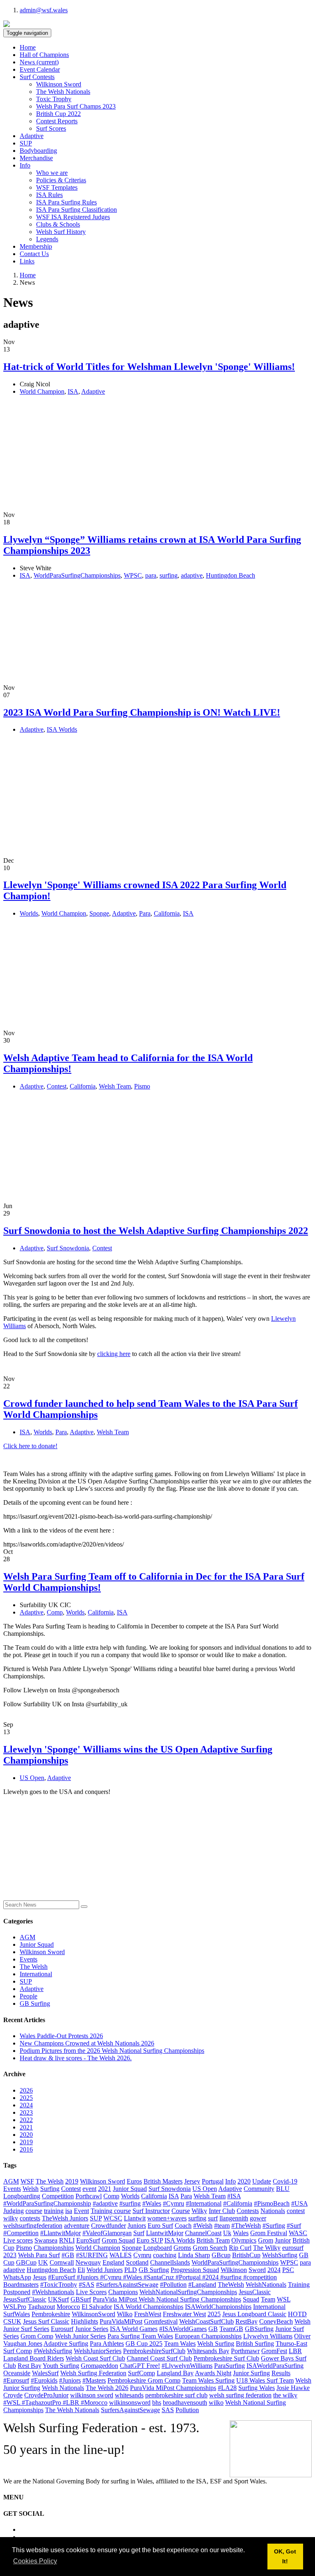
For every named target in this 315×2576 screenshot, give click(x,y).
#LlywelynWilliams (187, 2366)
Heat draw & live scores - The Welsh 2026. (76, 2058)
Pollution (187, 2410)
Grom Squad (118, 2240)
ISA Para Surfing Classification (76, 210)
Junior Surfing (251, 2373)
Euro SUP (150, 2240)
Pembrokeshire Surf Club (226, 2358)
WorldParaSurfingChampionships (77, 575)
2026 (26, 2090)
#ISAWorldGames (183, 2329)
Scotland (137, 2262)
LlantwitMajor (165, 2233)
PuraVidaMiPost (121, 2321)
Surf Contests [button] (37, 77)
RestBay (247, 2321)
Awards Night (213, 2373)
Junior (283, 2240)
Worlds (29, 913)
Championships (54, 2248)
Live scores (18, 2240)
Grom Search (210, 2248)
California (167, 913)
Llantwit (135, 2218)
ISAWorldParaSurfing (275, 2366)
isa (69, 2211)
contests (30, 2218)
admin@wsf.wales (44, 10)
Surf (139, 2233)
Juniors (137, 2226)
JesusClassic (255, 2292)
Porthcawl (89, 2196)
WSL (284, 2299)
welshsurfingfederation (33, 2226)
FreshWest (148, 2314)
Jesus (40, 2277)
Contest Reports (57, 121)
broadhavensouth (185, 2403)
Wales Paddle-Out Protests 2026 (61, 2036)
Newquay (88, 2262)
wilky (11, 2218)
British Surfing (255, 2344)
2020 (26, 2135)
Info (231, 2181)
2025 (26, 2098)
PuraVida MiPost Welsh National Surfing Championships (167, 2299)
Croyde (13, 2395)
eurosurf (293, 2248)
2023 (26, 2112)
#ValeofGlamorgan (107, 2233)
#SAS (87, 2285)
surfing (169, 575)
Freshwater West (184, 2314)
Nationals (273, 2211)
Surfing (50, 2189)
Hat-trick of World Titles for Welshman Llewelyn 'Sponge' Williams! (149, 367)
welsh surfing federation (240, 2395)
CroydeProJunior (46, 2395)
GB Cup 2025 (144, 2344)
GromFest (274, 2351)
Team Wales (180, 2344)
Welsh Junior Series (80, 2336)
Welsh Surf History (61, 232)
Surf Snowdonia (68, 1248)
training (54, 2211)
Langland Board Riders (34, 2358)
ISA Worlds (62, 729)
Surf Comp (18, 2351)
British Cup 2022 (58, 114)
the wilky (285, 2395)
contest (296, 2211)
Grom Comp (37, 2336)
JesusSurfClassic (25, 2299)
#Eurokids (44, 2380)
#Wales (152, 2203)
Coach (183, 2226)
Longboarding (22, 2196)
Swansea (46, 2240)
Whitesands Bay (208, 2351)
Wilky (199, 2211)
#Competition (21, 2233)
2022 (26, 2120)
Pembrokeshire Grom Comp (144, 2380)
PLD (131, 2270)
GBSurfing (259, 2329)
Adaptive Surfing (66, 2344)
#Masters (94, 2380)
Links (27, 261)
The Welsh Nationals (63, 92)
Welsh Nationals (63, 2388)
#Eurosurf (16, 2380)
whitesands (129, 2395)
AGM (27, 1937)
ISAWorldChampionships (218, 2307)
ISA (73, 391)
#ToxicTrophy (59, 2285)
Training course (111, 2211)
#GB (68, 2255)
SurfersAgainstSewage (130, 2410)
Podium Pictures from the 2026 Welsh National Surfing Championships (112, 2051)
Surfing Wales (257, 2388)
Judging (14, 2211)
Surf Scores (51, 128)
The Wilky (267, 2248)
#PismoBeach (272, 2203)
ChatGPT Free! (140, 2366)
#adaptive (105, 2203)
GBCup (26, 2262)
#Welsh (203, 2226)
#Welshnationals (53, 2292)
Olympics (244, 2240)
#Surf (294, 2226)
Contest (57, 1086)
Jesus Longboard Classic (254, 2314)
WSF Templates (57, 187)
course (34, 2211)
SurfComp (142, 2373)
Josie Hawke (293, 2388)
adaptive (192, 575)
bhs (157, 2403)
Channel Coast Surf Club (159, 2358)
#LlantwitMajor (60, 2233)
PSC (288, 2270)
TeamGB (231, 2329)
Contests (248, 2211)
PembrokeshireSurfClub (154, 2351)
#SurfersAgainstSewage (127, 2285)
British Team (213, 2240)
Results (281, 2373)
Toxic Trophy (54, 99)
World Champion (42, 391)
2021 (26, 2127)
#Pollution (173, 2285)
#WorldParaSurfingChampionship (47, 2203)
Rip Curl (240, 2248)
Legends (47, 239)
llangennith (234, 2218)
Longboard (157, 2248)
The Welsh (34, 1967)
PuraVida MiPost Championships (173, 2388)
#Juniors (70, 2380)
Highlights (84, 2321)
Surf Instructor (151, 2211)
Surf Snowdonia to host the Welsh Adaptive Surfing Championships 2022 (156, 1231)
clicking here (114, 1354)
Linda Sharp (194, 2255)
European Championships (208, 2336)
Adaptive (32, 136)
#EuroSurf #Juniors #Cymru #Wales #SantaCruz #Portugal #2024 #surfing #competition (162, 2277)
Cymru (142, 2255)
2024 (26, 2105)
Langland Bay (175, 2373)
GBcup (221, 2255)
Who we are (52, 173)
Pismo (142, 1086)
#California (238, 2203)
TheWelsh (231, 2285)
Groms (182, 2248)
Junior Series (92, 2329)
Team (268, 2299)
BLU (283, 2189)
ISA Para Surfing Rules (66, 202)
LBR (295, 2351)
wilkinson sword (92, 2395)
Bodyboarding (38, 151)
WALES (121, 2255)
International (36, 1974)
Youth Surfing (61, 2366)
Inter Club (222, 2211)
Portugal (213, 2181)
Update (262, 2181)
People (29, 1996)
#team (222, 2226)
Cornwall (62, 2262)
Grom (266, 2240)
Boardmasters (21, 2285)
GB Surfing (35, 2003)
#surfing (130, 2203)
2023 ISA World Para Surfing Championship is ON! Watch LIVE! (142, 712)
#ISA (234, 2196)
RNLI (67, 2240)
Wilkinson (234, 2270)
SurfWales (17, 2314)
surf (213, 2218)
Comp (55, 1612)
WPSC (133, 575)
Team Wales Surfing (208, 2380)
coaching (165, 2255)
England (113, 2262)
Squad (251, 2299)
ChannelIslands (170, 2262)
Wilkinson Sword (59, 84)
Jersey (192, 2181)
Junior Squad (37, 1944)
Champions (123, 2292)
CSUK (12, 2321)
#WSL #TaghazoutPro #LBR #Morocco (55, 2403)
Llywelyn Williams (268, 2336)
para (151, 575)
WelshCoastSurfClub (207, 2321)
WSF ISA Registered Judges (73, 217)
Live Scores (91, 2292)
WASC (298, 2233)
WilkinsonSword (94, 2314)
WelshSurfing (280, 2255)
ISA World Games (134, 2329)
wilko (216, 2403)
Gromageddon (99, 2366)
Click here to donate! (30, 1446)
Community (259, 2189)
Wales (241, 2233)
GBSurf (81, 2299)
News (39, 62)
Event (81, 2211)
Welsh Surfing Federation (93, 2373)
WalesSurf (45, 2373)
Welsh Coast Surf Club (95, 2358)
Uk (227, 2233)
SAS (168, 2410)
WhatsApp (17, 2277)
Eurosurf (62, 2329)
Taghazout (41, 2307)
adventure (77, 2226)
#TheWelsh (246, 2226)
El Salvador (97, 2307)
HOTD (297, 2314)
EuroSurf (88, 2240)
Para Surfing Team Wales (140, 2336)
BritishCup (246, 2255)
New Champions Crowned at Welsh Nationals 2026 (87, 2043)
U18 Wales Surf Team (265, 2380)
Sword (257, 2270)
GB (213, 2329)
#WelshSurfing (53, 2351)
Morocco (68, 2307)
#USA (299, 2203)
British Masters (163, 2181)
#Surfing (274, 2226)
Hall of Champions (44, 55)
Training (299, 2285)
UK (43, 2262)
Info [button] (25, 165)
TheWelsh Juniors (65, 2218)
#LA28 (227, 2388)
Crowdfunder (108, 2226)
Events (29, 1959)
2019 (26, 2142)
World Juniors (105, 2270)
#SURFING (92, 2255)
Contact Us (34, 254)
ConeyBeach (276, 2321)
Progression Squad (195, 2270)
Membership (36, 246)
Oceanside (17, 2373)
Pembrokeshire (51, 2314)
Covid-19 (285, 2181)
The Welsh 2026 (107, 2388)
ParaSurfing (229, 2366)
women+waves (167, 2218)
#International (204, 2203)
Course (181, 2211)
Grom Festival (269, 2233)
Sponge (99, 913)
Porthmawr (245, 2351)
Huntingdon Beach (231, 575)
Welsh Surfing (216, 2344)
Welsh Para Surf (39, 2255)
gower (258, 2218)
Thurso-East (291, 2344)
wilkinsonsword (130, 2403)
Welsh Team (115, 1086)
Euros (134, 2181)
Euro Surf (160, 2226)
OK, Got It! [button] (285, 2556)
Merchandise (36, 158)
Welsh (31, 2189)
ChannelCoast (203, 2233)
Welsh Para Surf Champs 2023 (76, 106)
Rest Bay (30, 2366)
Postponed (17, 2292)
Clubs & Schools (58, 224)
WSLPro (15, 2307)
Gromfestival (161, 2321)
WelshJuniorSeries (98, 2351)
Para (145, 913)
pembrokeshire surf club (176, 2395)
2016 (26, 2149)
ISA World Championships (148, 2307)
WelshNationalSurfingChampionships (188, 2292)
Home (28, 47)
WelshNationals (266, 2285)
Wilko (125, 2314)
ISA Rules (49, 195)
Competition (58, 2196)
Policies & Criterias (61, 180)
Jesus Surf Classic (46, 2321)
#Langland (202, 2285)
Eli (81, 2270)
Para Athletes (107, 2344)
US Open (32, 1778)
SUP (26, 143)
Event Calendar (40, 69)
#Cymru (173, 2203)
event (89, 2189)
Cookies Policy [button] (35, 2561)
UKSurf (58, 2299)
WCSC (113, 2218)
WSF (27, 2181)
